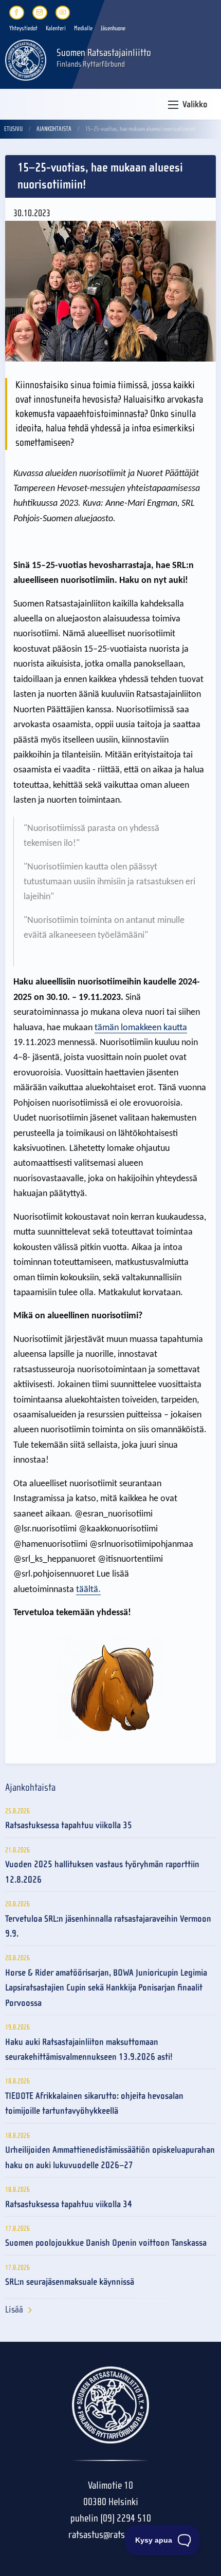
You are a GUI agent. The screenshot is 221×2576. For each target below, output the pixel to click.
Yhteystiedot (23, 28)
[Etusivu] (26, 59)
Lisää (14, 2310)
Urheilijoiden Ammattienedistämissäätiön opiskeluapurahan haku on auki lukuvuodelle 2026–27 (110, 2157)
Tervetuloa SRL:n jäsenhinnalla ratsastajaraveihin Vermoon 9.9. (108, 1926)
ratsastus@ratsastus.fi (110, 2535)
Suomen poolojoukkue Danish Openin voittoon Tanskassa (106, 2243)
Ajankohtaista (54, 129)
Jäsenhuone (113, 28)
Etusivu (13, 129)
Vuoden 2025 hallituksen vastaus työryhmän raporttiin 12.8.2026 (102, 1872)
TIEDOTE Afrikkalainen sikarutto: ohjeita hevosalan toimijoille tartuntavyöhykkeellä (94, 2104)
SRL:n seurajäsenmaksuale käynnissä (70, 2282)
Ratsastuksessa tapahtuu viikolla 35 (69, 1825)
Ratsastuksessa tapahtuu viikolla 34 (69, 2204)
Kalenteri (56, 28)
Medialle (83, 28)
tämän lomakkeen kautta (141, 1028)
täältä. (88, 1590)
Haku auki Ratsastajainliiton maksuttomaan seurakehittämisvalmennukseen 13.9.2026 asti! (89, 2050)
